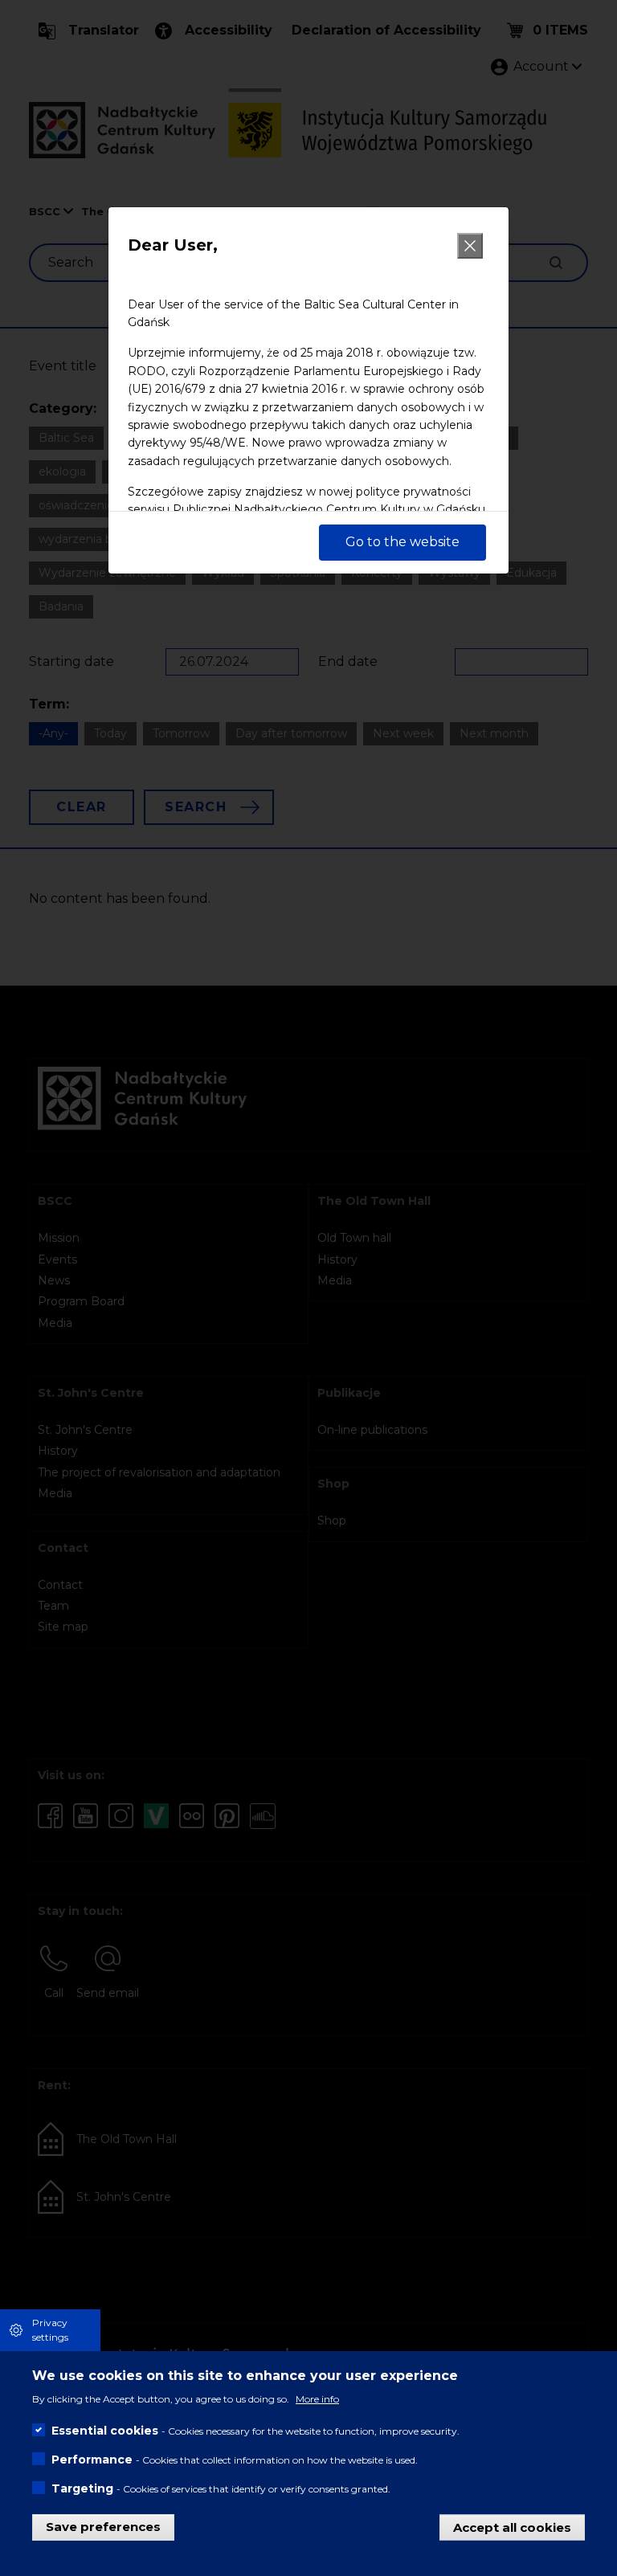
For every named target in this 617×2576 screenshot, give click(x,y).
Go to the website (402, 542)
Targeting (82, 2488)
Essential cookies (105, 2431)
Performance (92, 2460)
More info (317, 2399)
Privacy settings (50, 2330)
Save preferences (103, 2527)
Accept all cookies (512, 2527)
